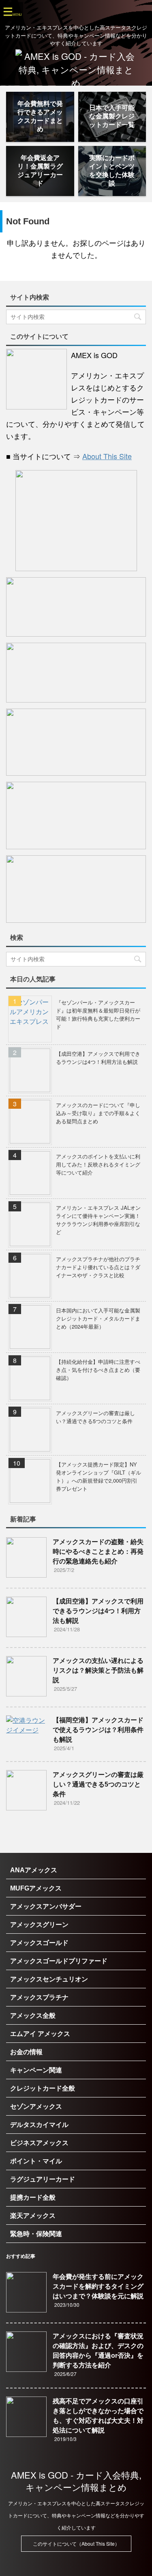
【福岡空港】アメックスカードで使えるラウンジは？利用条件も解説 (98, 1730)
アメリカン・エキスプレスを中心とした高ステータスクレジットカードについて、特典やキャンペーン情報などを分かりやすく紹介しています (76, 2515)
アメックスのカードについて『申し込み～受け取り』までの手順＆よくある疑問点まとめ (98, 1113)
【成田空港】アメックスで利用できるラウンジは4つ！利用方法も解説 (98, 1058)
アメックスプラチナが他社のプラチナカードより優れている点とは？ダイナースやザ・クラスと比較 (98, 1267)
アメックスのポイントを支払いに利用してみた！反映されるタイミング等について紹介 (98, 1164)
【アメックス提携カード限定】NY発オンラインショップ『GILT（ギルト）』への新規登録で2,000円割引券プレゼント (98, 1476)
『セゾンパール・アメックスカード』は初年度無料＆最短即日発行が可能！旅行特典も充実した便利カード (98, 1014)
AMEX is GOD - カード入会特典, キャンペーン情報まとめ (76, 2481)
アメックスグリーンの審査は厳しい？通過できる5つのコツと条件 (95, 1417)
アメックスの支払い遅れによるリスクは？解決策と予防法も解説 (98, 1670)
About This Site (107, 456)
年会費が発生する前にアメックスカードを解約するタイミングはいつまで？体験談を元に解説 (98, 2286)
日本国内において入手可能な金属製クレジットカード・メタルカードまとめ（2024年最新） (98, 1318)
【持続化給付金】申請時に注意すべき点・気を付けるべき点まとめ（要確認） (98, 1370)
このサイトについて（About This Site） (76, 2543)
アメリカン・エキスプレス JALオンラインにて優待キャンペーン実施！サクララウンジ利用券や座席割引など (98, 1220)
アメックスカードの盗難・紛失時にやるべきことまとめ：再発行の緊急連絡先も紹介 (98, 1552)
